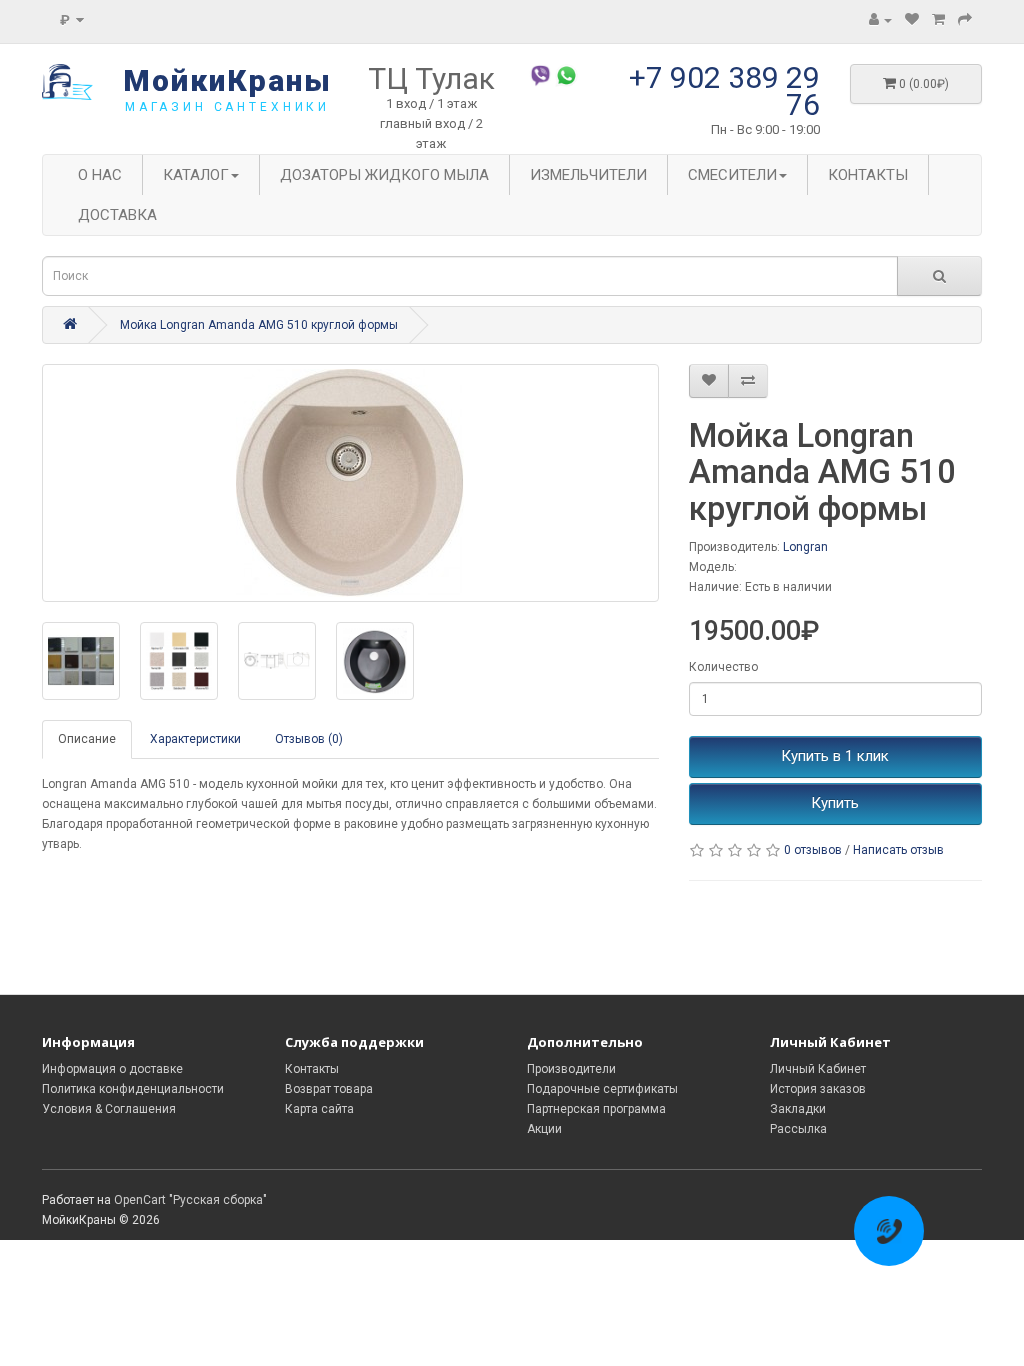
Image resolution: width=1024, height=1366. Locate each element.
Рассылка (798, 1129)
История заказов (818, 1089)
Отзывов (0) (309, 739)
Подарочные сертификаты (602, 1089)
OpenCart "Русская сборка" (190, 1200)
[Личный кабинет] (880, 20)
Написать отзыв (898, 850)
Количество (723, 667)
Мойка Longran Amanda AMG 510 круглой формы (259, 325)
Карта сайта (319, 1109)
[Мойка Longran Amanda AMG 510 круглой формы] (350, 483)
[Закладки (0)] (912, 20)
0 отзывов (813, 850)
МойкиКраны (227, 80)
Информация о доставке (112, 1069)
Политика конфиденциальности (133, 1089)
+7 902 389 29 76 (724, 91)
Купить (835, 803)
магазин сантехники (227, 107)
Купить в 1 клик (835, 756)
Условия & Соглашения (109, 1109)
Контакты (312, 1069)
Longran (805, 547)
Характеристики (195, 739)
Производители (571, 1069)
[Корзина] (938, 20)
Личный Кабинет (818, 1069)
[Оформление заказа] (965, 20)
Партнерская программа (596, 1109)
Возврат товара (329, 1089)
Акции (544, 1129)
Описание (87, 739)
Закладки (798, 1109)
